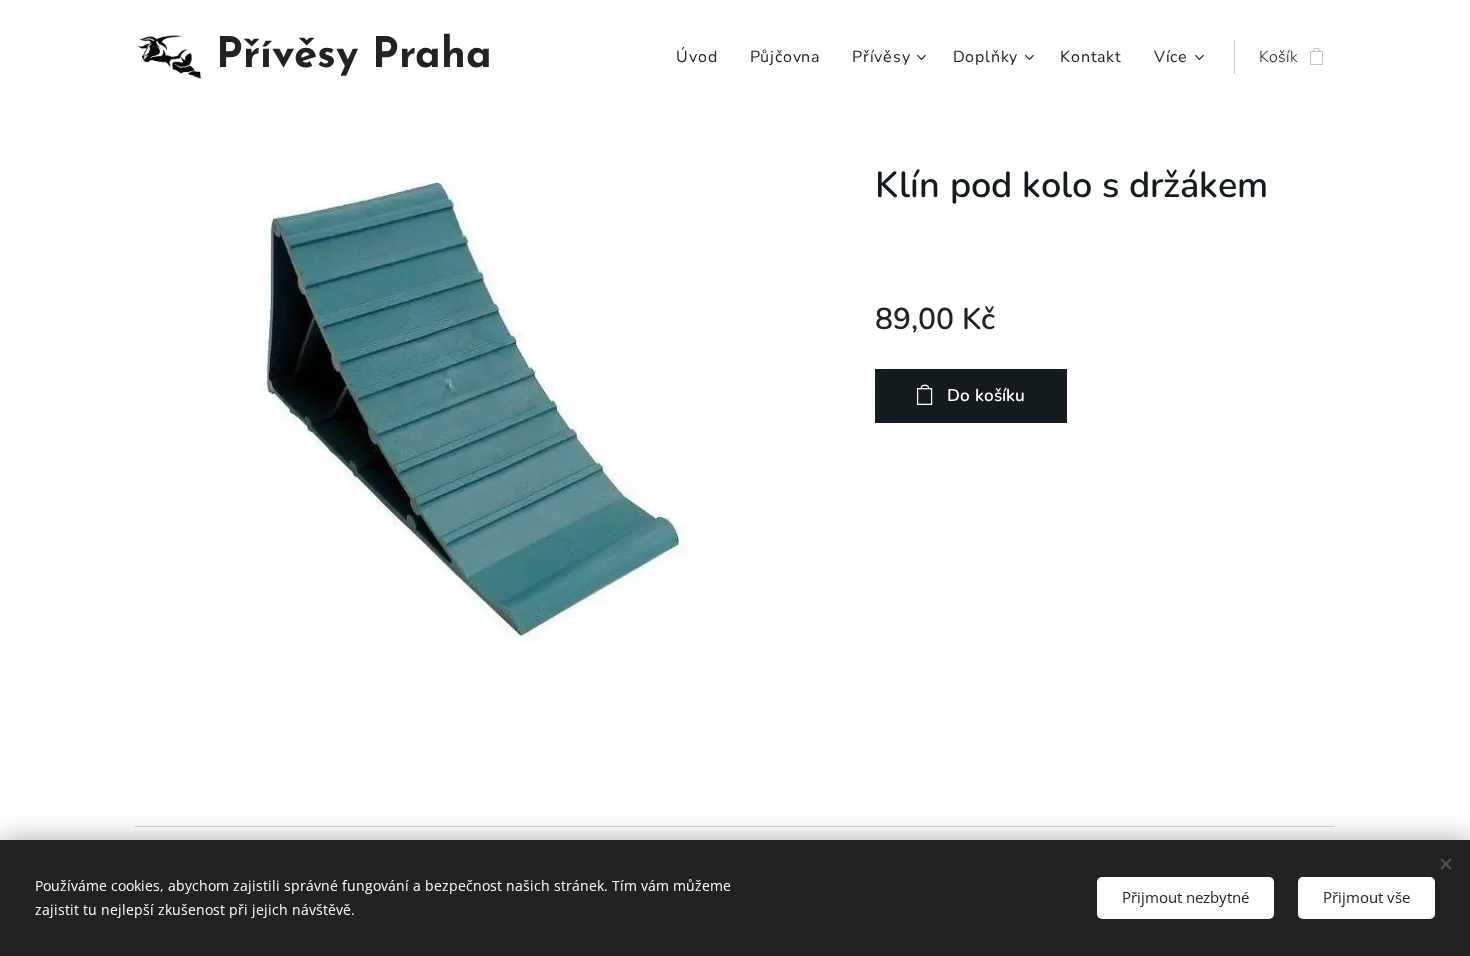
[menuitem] (702, 57)
